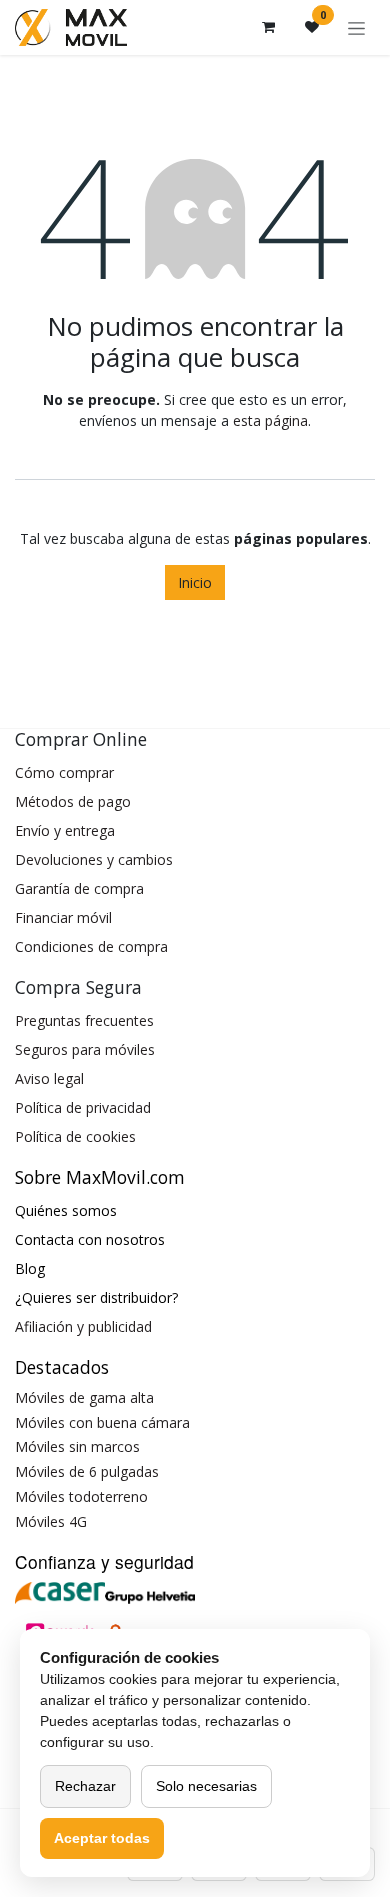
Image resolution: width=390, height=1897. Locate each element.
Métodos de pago (73, 801)
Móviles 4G (51, 1521)
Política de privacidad (83, 1107)
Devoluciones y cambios (94, 859)
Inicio (195, 582)
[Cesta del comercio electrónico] (268, 27)
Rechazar (85, 1786)
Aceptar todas (102, 1838)
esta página (270, 420)
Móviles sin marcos (77, 1446)
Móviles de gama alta (84, 1397)
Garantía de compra (79, 888)
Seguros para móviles (85, 1049)
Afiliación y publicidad (83, 1326)
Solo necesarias (206, 1786)
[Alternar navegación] (356, 27)
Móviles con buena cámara (102, 1422)
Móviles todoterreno (81, 1496)
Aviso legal (49, 1078)
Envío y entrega (65, 830)
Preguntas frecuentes (84, 1020)
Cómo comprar (64, 772)
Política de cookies (75, 1136)
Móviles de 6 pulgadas (87, 1471)
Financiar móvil (63, 917)
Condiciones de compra (91, 946)
